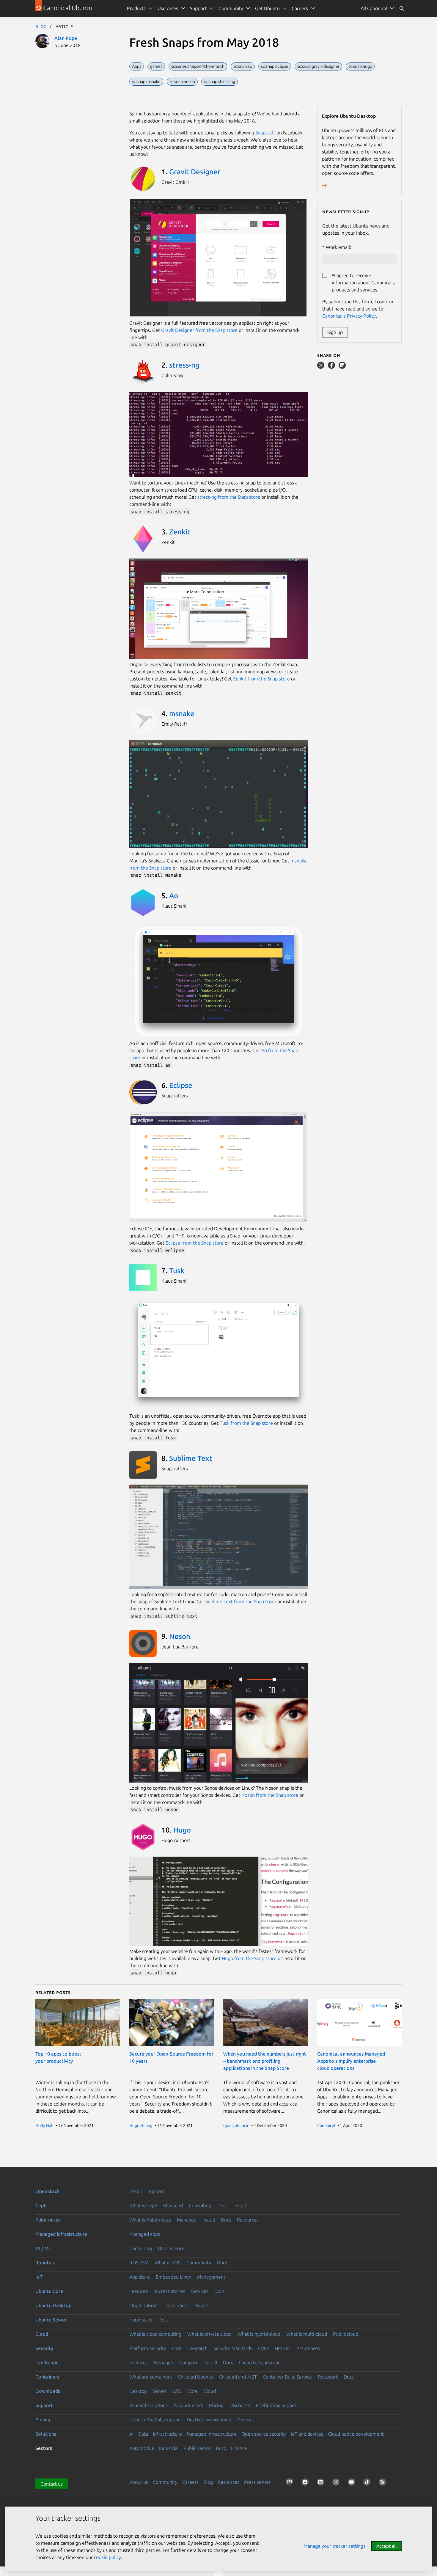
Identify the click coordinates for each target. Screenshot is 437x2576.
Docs (222, 2205)
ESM (177, 2348)
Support (156, 2191)
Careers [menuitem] (300, 8)
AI (131, 2434)
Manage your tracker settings (334, 2546)
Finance (239, 2448)
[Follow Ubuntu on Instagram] (337, 2483)
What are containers (151, 2377)
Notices (283, 2348)
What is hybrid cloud (259, 2334)
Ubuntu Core (49, 2291)
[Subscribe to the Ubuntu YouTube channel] (353, 2483)
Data (143, 2434)
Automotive (142, 2448)
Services (200, 2291)
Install (136, 2191)
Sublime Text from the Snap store (241, 1601)
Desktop (138, 2391)
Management (211, 2277)
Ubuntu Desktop (53, 2305)
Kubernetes (48, 2220)
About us (139, 2482)
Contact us (52, 2484)
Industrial (169, 2448)
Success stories (169, 2291)
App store (140, 2277)
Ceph (41, 2205)
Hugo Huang (141, 2125)
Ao (174, 896)
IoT (39, 2277)
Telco (221, 2448)
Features (139, 2291)
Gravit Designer (195, 172)
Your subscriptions (148, 2405)
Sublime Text (191, 1458)
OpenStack (48, 2191)
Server (160, 2391)
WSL (177, 2391)
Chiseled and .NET (238, 2377)
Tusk (177, 1271)
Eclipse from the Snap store (195, 1243)
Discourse (240, 2405)
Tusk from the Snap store (246, 1423)
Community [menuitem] (231, 8)
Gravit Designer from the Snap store (199, 330)
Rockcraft (328, 2377)
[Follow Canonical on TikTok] (368, 2483)
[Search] (402, 8)
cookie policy (107, 2557)
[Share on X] (321, 367)
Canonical (326, 2125)
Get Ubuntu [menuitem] (267, 8)
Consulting (200, 2205)
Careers (190, 2482)
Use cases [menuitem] (168, 8)
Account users (188, 2405)
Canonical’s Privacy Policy (349, 316)
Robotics (45, 2263)
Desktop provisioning (209, 2420)
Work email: (338, 247)
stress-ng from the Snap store (229, 497)
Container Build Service (287, 2377)
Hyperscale (141, 2320)
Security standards (233, 2348)
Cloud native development (356, 2434)
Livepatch (197, 2348)
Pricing (216, 2405)
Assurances (308, 2348)
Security (44, 2348)
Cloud (42, 2334)
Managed (173, 2205)
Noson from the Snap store (270, 1795)
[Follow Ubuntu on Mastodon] (291, 2483)
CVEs (263, 2348)
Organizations (144, 2305)
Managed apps (145, 2234)
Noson (180, 1636)
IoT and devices (307, 2434)
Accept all (386, 2546)
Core (193, 2391)
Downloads (48, 2391)
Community (199, 2263)
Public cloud (346, 2334)
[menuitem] (378, 8)
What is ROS (168, 2263)
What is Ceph (143, 2205)
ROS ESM (139, 2263)
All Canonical (374, 8)
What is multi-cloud (307, 2334)
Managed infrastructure (61, 2234)
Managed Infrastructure (212, 2434)
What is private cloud (209, 2334)
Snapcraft (265, 133)
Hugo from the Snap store (249, 1958)
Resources (248, 2220)
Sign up (335, 332)
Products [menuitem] (136, 8)
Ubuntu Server (51, 2320)
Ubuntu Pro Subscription (155, 2420)
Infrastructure (167, 2434)
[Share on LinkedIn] (342, 367)
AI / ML (43, 2248)
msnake (182, 714)
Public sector (197, 2448)
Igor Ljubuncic (236, 2125)
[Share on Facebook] (332, 367)
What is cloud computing (155, 2334)
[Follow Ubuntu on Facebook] (306, 2483)
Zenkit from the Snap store (261, 679)
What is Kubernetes (150, 2220)
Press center (257, 2482)
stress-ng (184, 365)
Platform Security (148, 2348)
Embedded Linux (173, 2277)
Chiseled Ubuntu (195, 2377)
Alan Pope (66, 38)
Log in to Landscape (260, 2362)
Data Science (171, 2248)
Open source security (264, 2434)
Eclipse (181, 1085)
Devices (245, 2420)
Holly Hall (44, 2125)
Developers (176, 2305)
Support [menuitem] (198, 8)
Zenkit (180, 532)
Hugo (182, 1830)
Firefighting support (277, 2405)
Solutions (46, 2434)
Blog (41, 26)
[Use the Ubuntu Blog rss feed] (383, 2483)
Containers (47, 2377)
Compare (189, 2362)
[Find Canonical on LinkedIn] (322, 2483)
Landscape (47, 2362)
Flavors (202, 2305)
